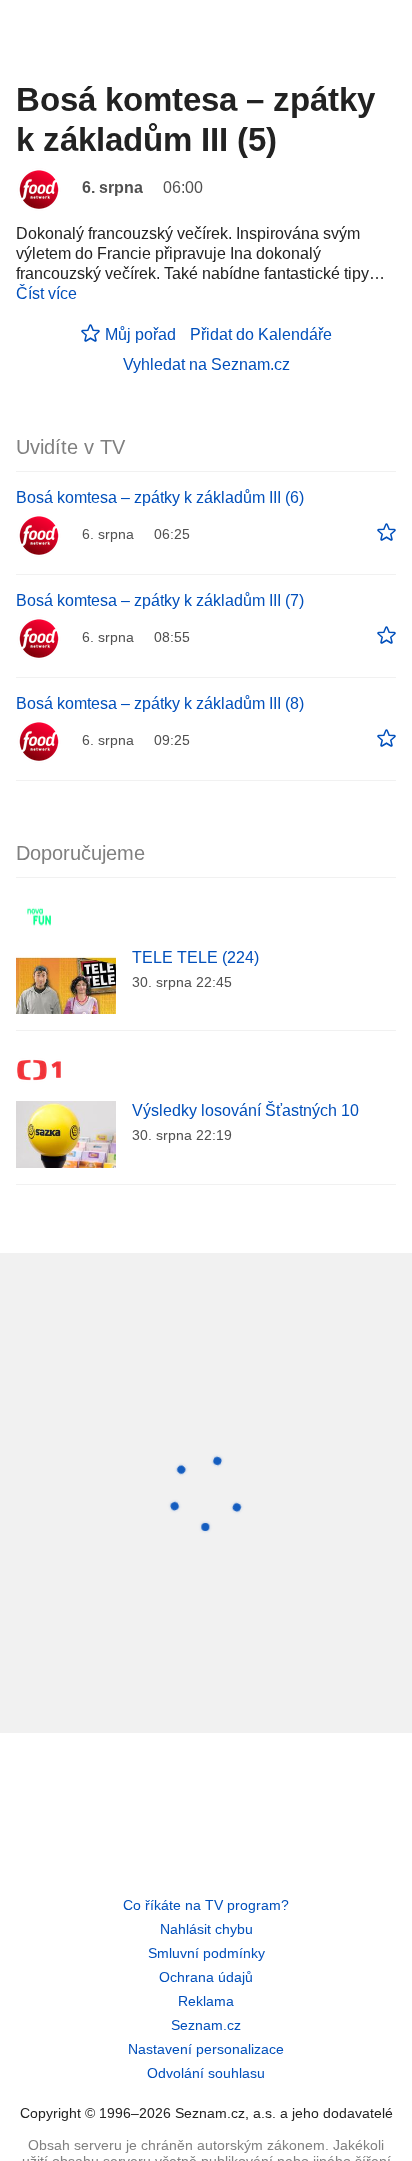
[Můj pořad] (386, 533)
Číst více (46, 293)
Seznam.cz (206, 2025)
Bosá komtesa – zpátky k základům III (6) (160, 497)
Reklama (206, 2001)
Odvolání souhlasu (206, 2073)
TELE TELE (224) (195, 957)
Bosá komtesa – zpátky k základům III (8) (160, 703)
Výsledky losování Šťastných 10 (245, 1110)
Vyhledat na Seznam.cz (206, 364)
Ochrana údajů (206, 1977)
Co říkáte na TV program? (206, 1905)
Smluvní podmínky (206, 1953)
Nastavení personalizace (206, 2049)
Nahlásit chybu (206, 1929)
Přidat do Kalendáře (261, 334)
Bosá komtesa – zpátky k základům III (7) (160, 600)
